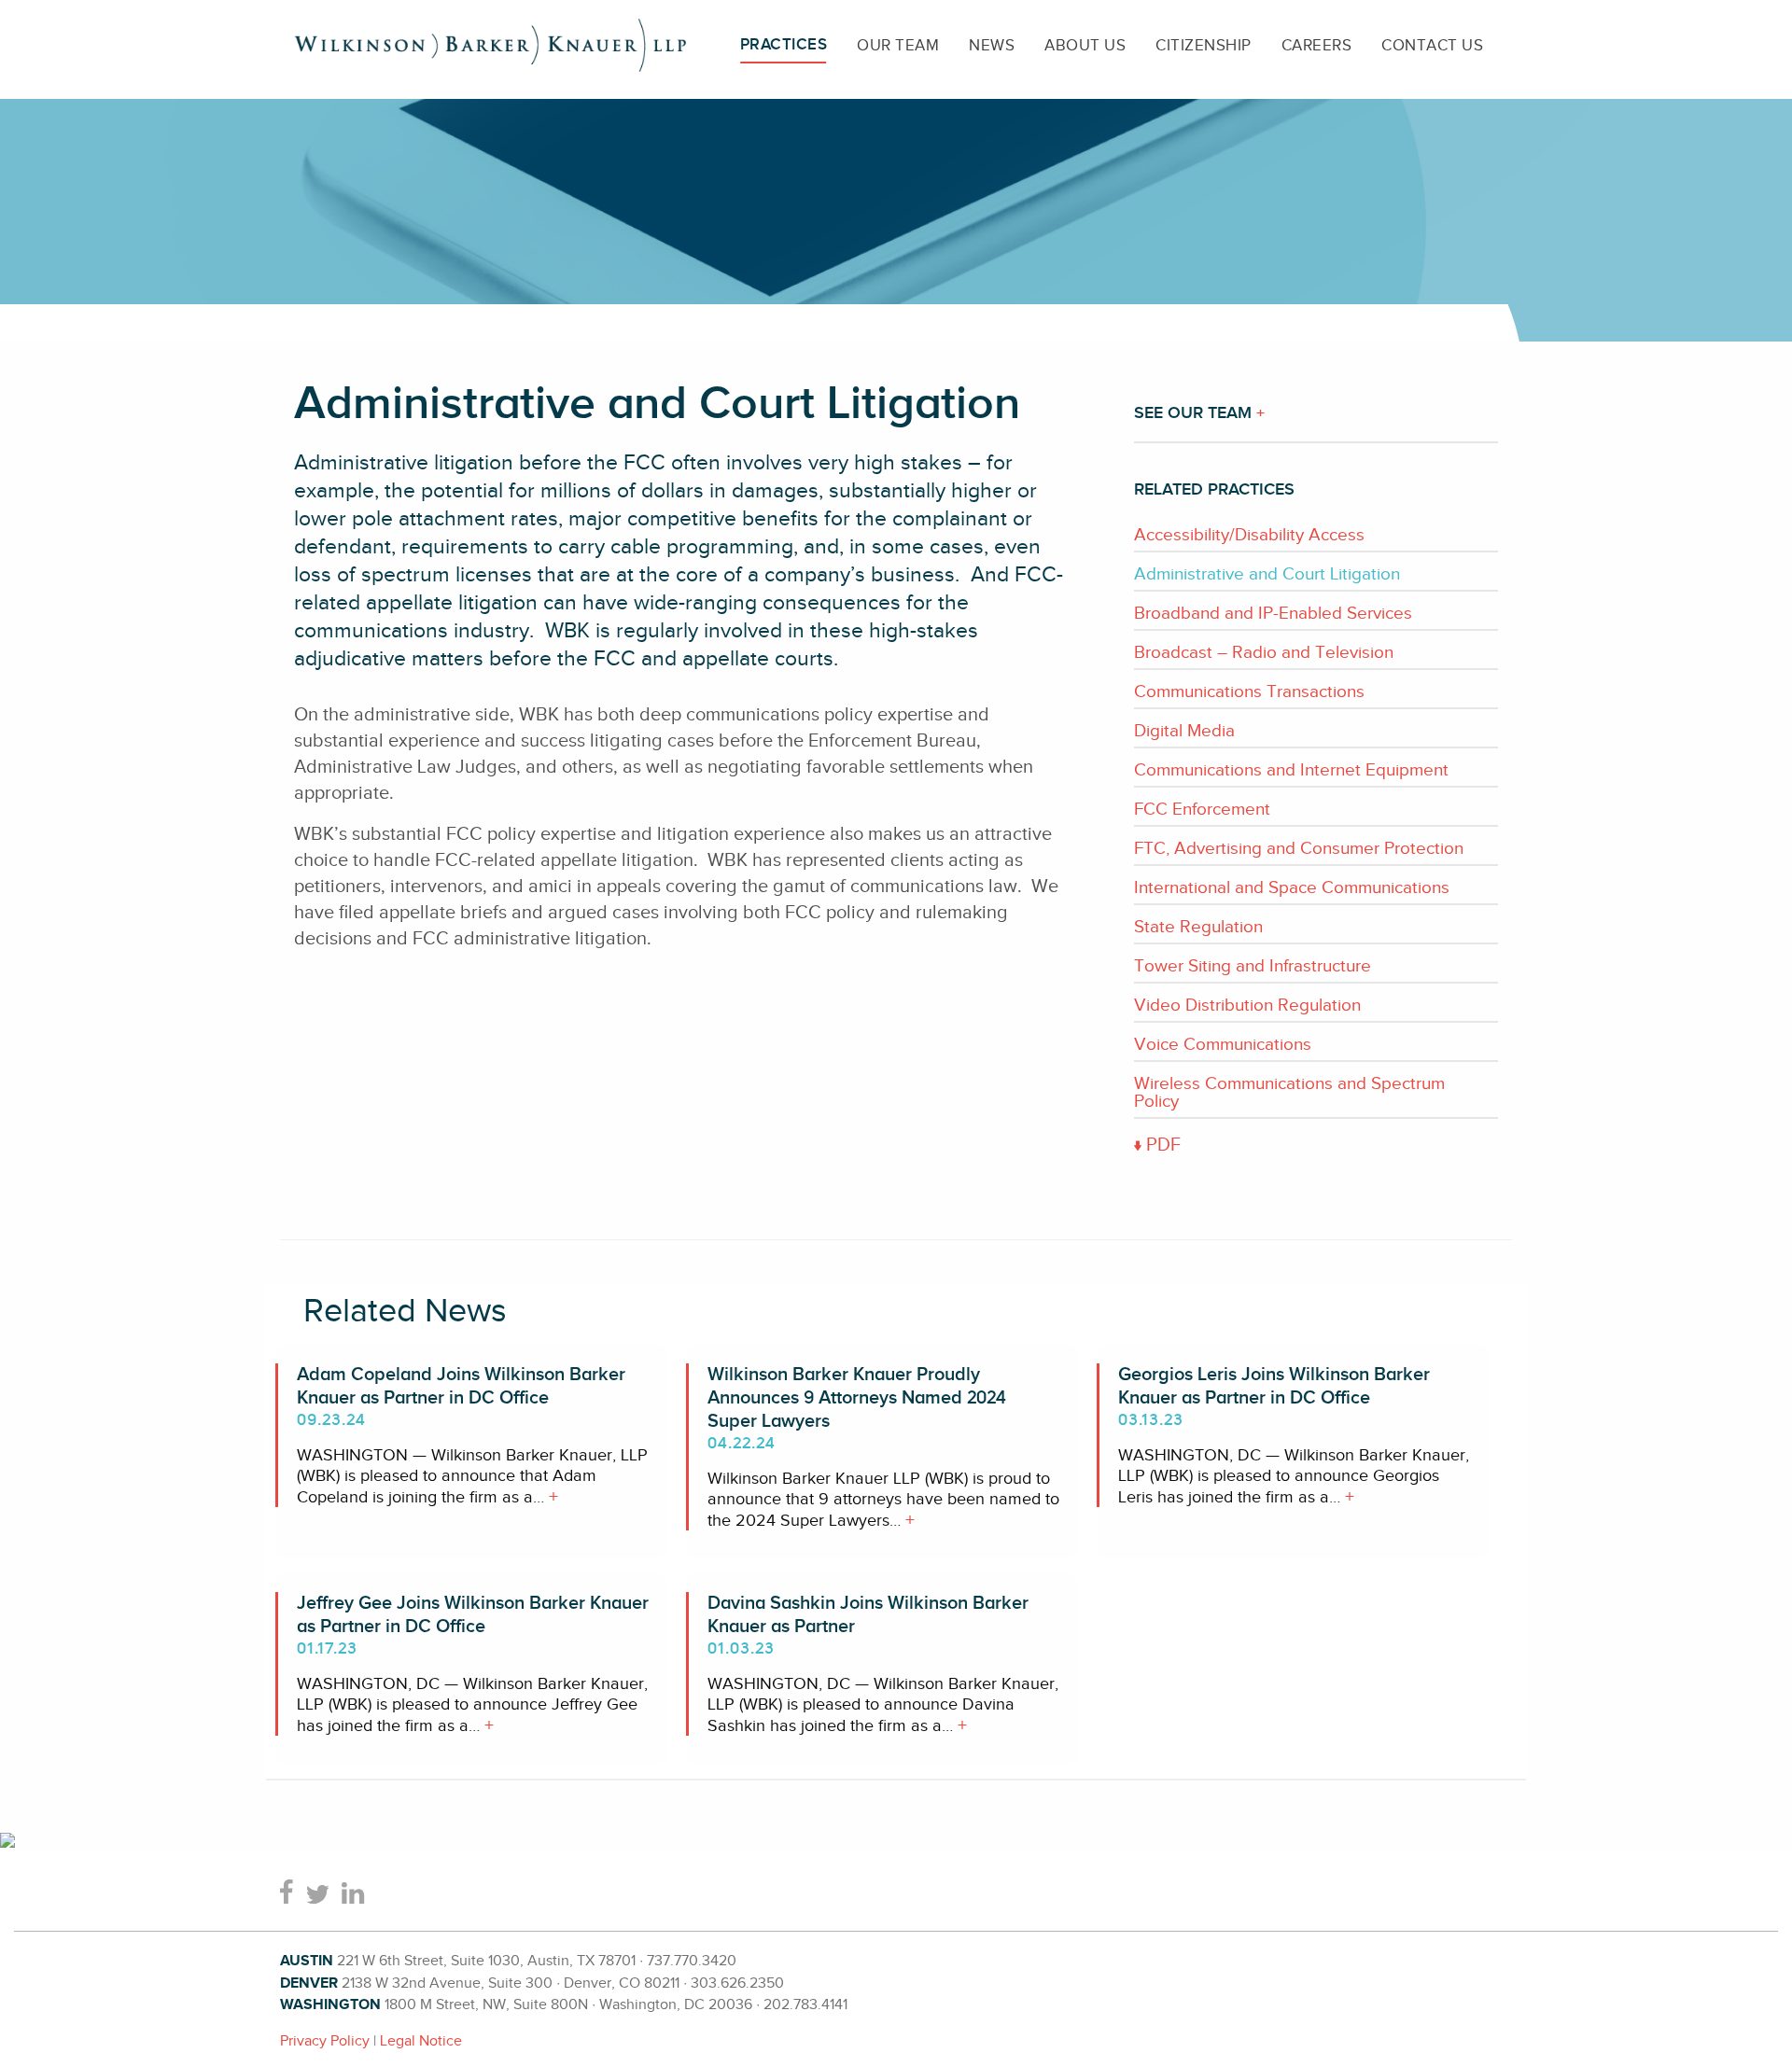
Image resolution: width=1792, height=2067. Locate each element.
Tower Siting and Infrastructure (1253, 965)
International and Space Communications (1292, 887)
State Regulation (1198, 926)
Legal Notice (421, 2041)
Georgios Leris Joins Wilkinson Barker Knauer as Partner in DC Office (1274, 1386)
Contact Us (1432, 45)
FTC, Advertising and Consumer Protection (1299, 848)
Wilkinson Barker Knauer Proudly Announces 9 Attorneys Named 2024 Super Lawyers (857, 1398)
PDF (1161, 1144)
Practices (784, 45)
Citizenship (1204, 45)
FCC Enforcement (1202, 809)
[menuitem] (784, 45)
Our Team (898, 45)
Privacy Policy (325, 2041)
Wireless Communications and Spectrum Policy (1289, 1092)
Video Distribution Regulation (1247, 1005)
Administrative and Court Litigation (1267, 573)
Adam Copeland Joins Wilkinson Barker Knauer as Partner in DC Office (461, 1386)
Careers (1317, 45)
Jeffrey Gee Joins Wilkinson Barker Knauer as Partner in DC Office (473, 1615)
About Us (1085, 45)
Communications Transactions (1249, 691)
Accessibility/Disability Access (1249, 534)
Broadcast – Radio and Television (1264, 652)
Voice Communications (1223, 1044)
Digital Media (1184, 730)
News (992, 45)
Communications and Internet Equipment (1291, 769)
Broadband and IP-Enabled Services (1273, 613)
